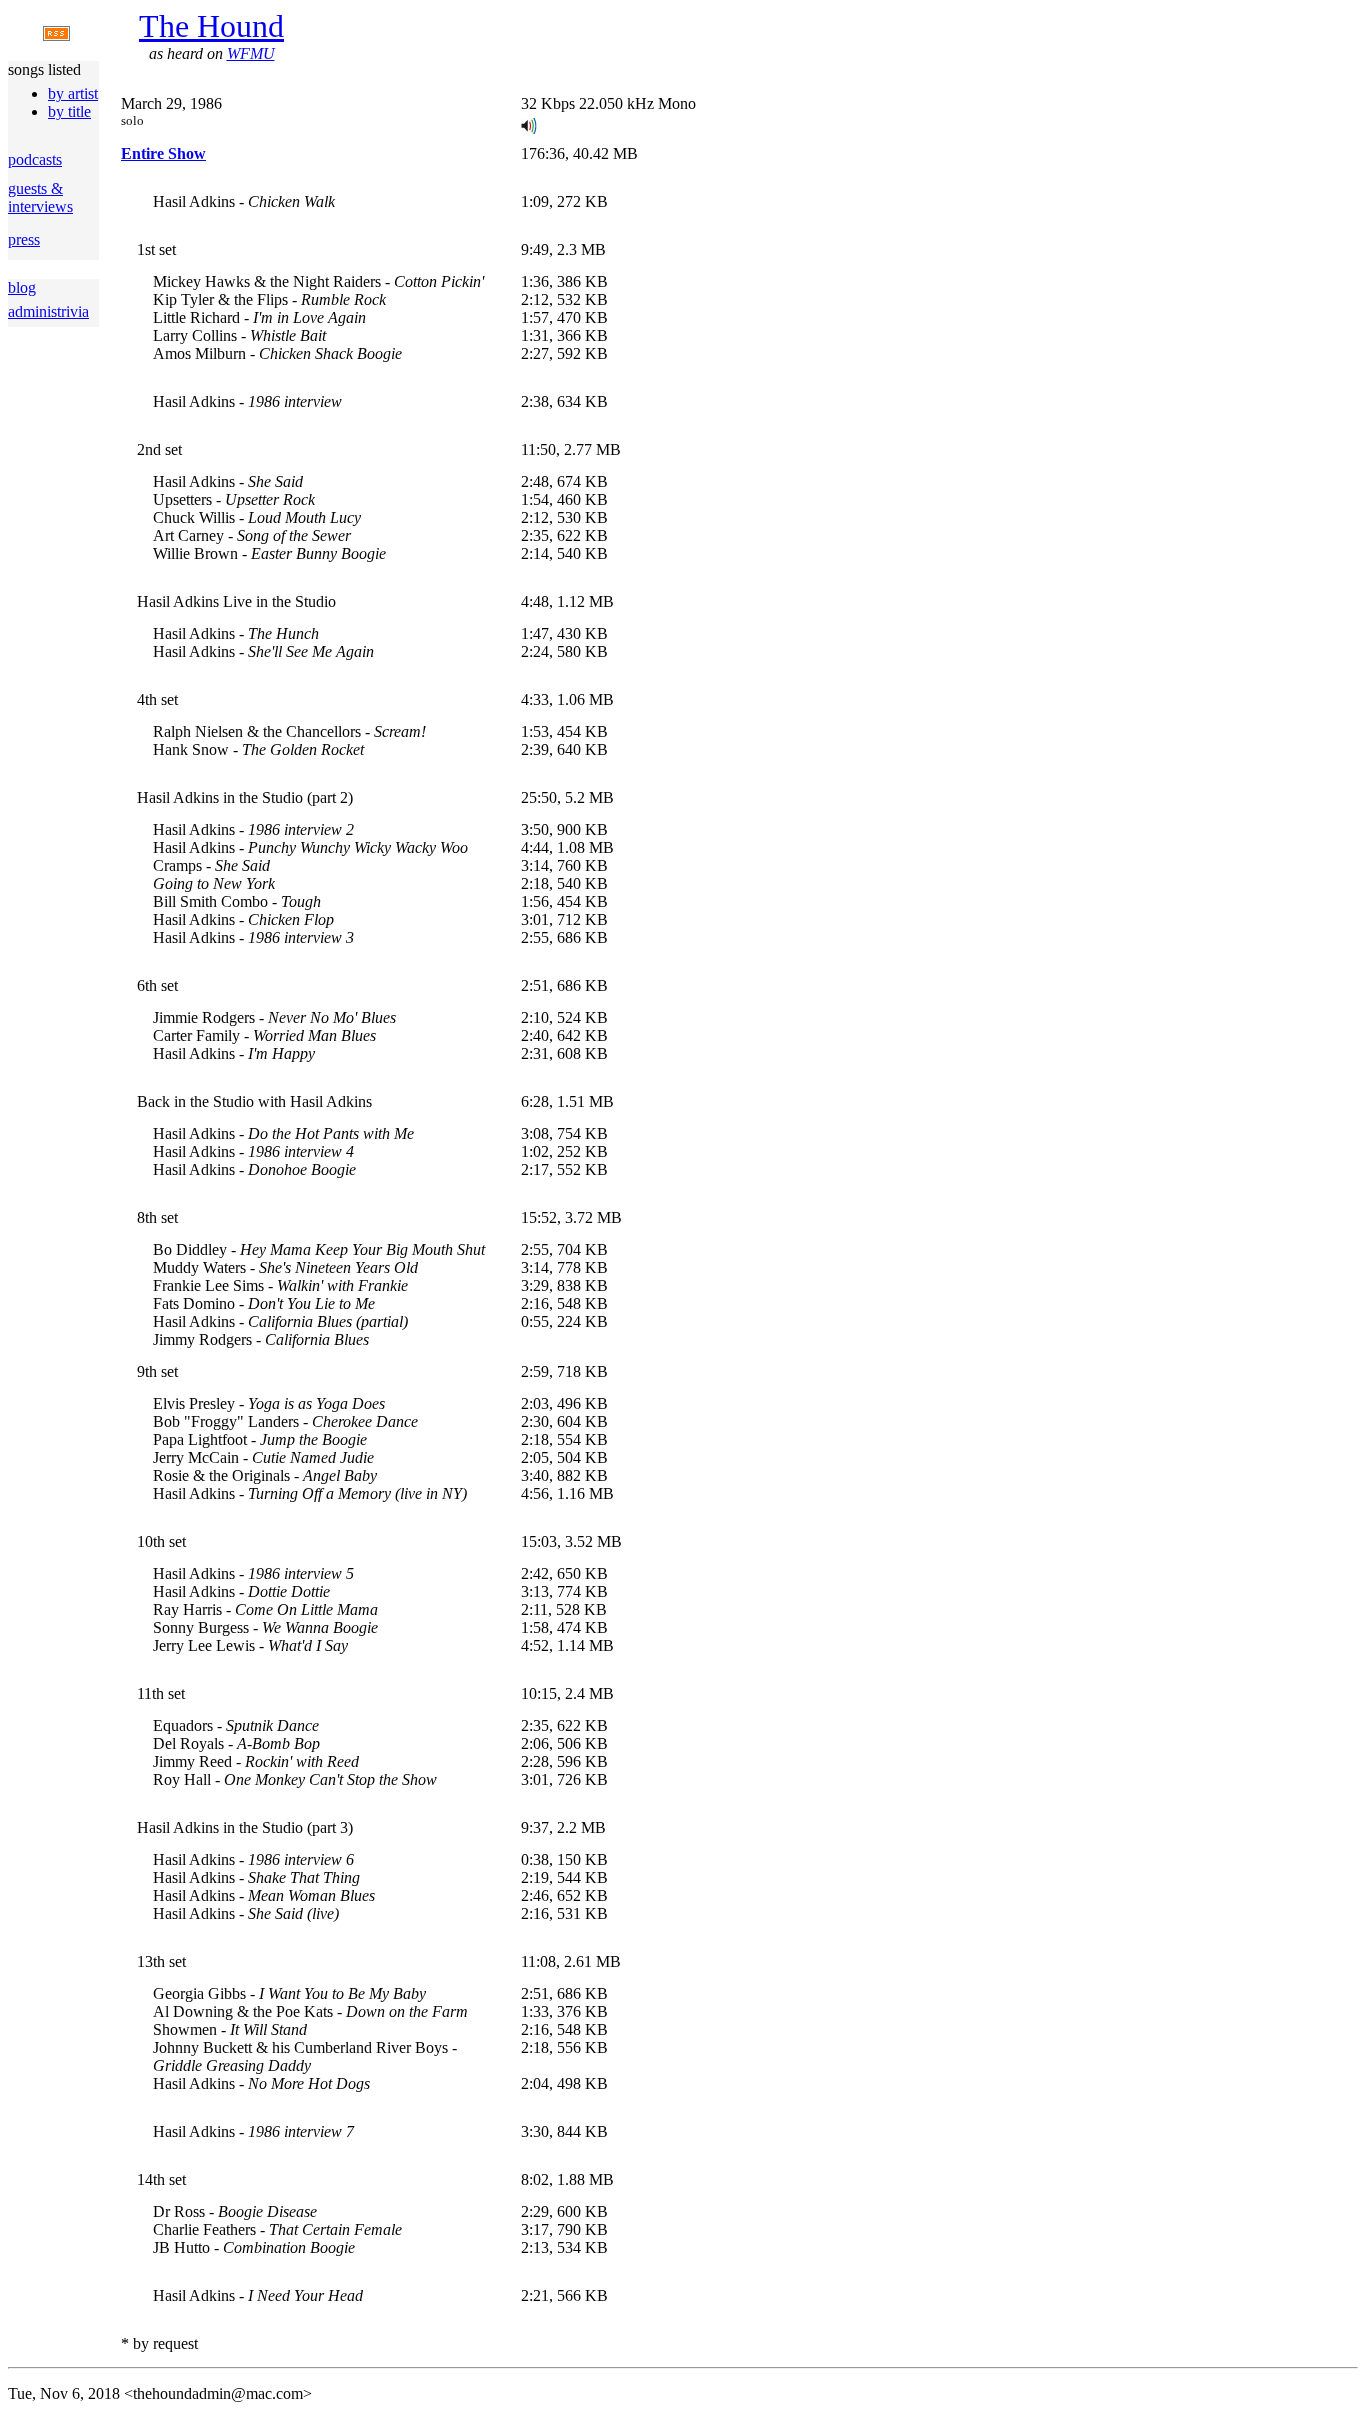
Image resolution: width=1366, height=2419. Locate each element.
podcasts (35, 159)
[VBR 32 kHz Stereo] (529, 128)
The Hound (211, 26)
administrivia (48, 311)
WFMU (251, 53)
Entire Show (163, 153)
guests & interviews (40, 197)
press (24, 239)
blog (22, 287)
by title (69, 111)
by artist (73, 93)
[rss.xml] (56, 35)
